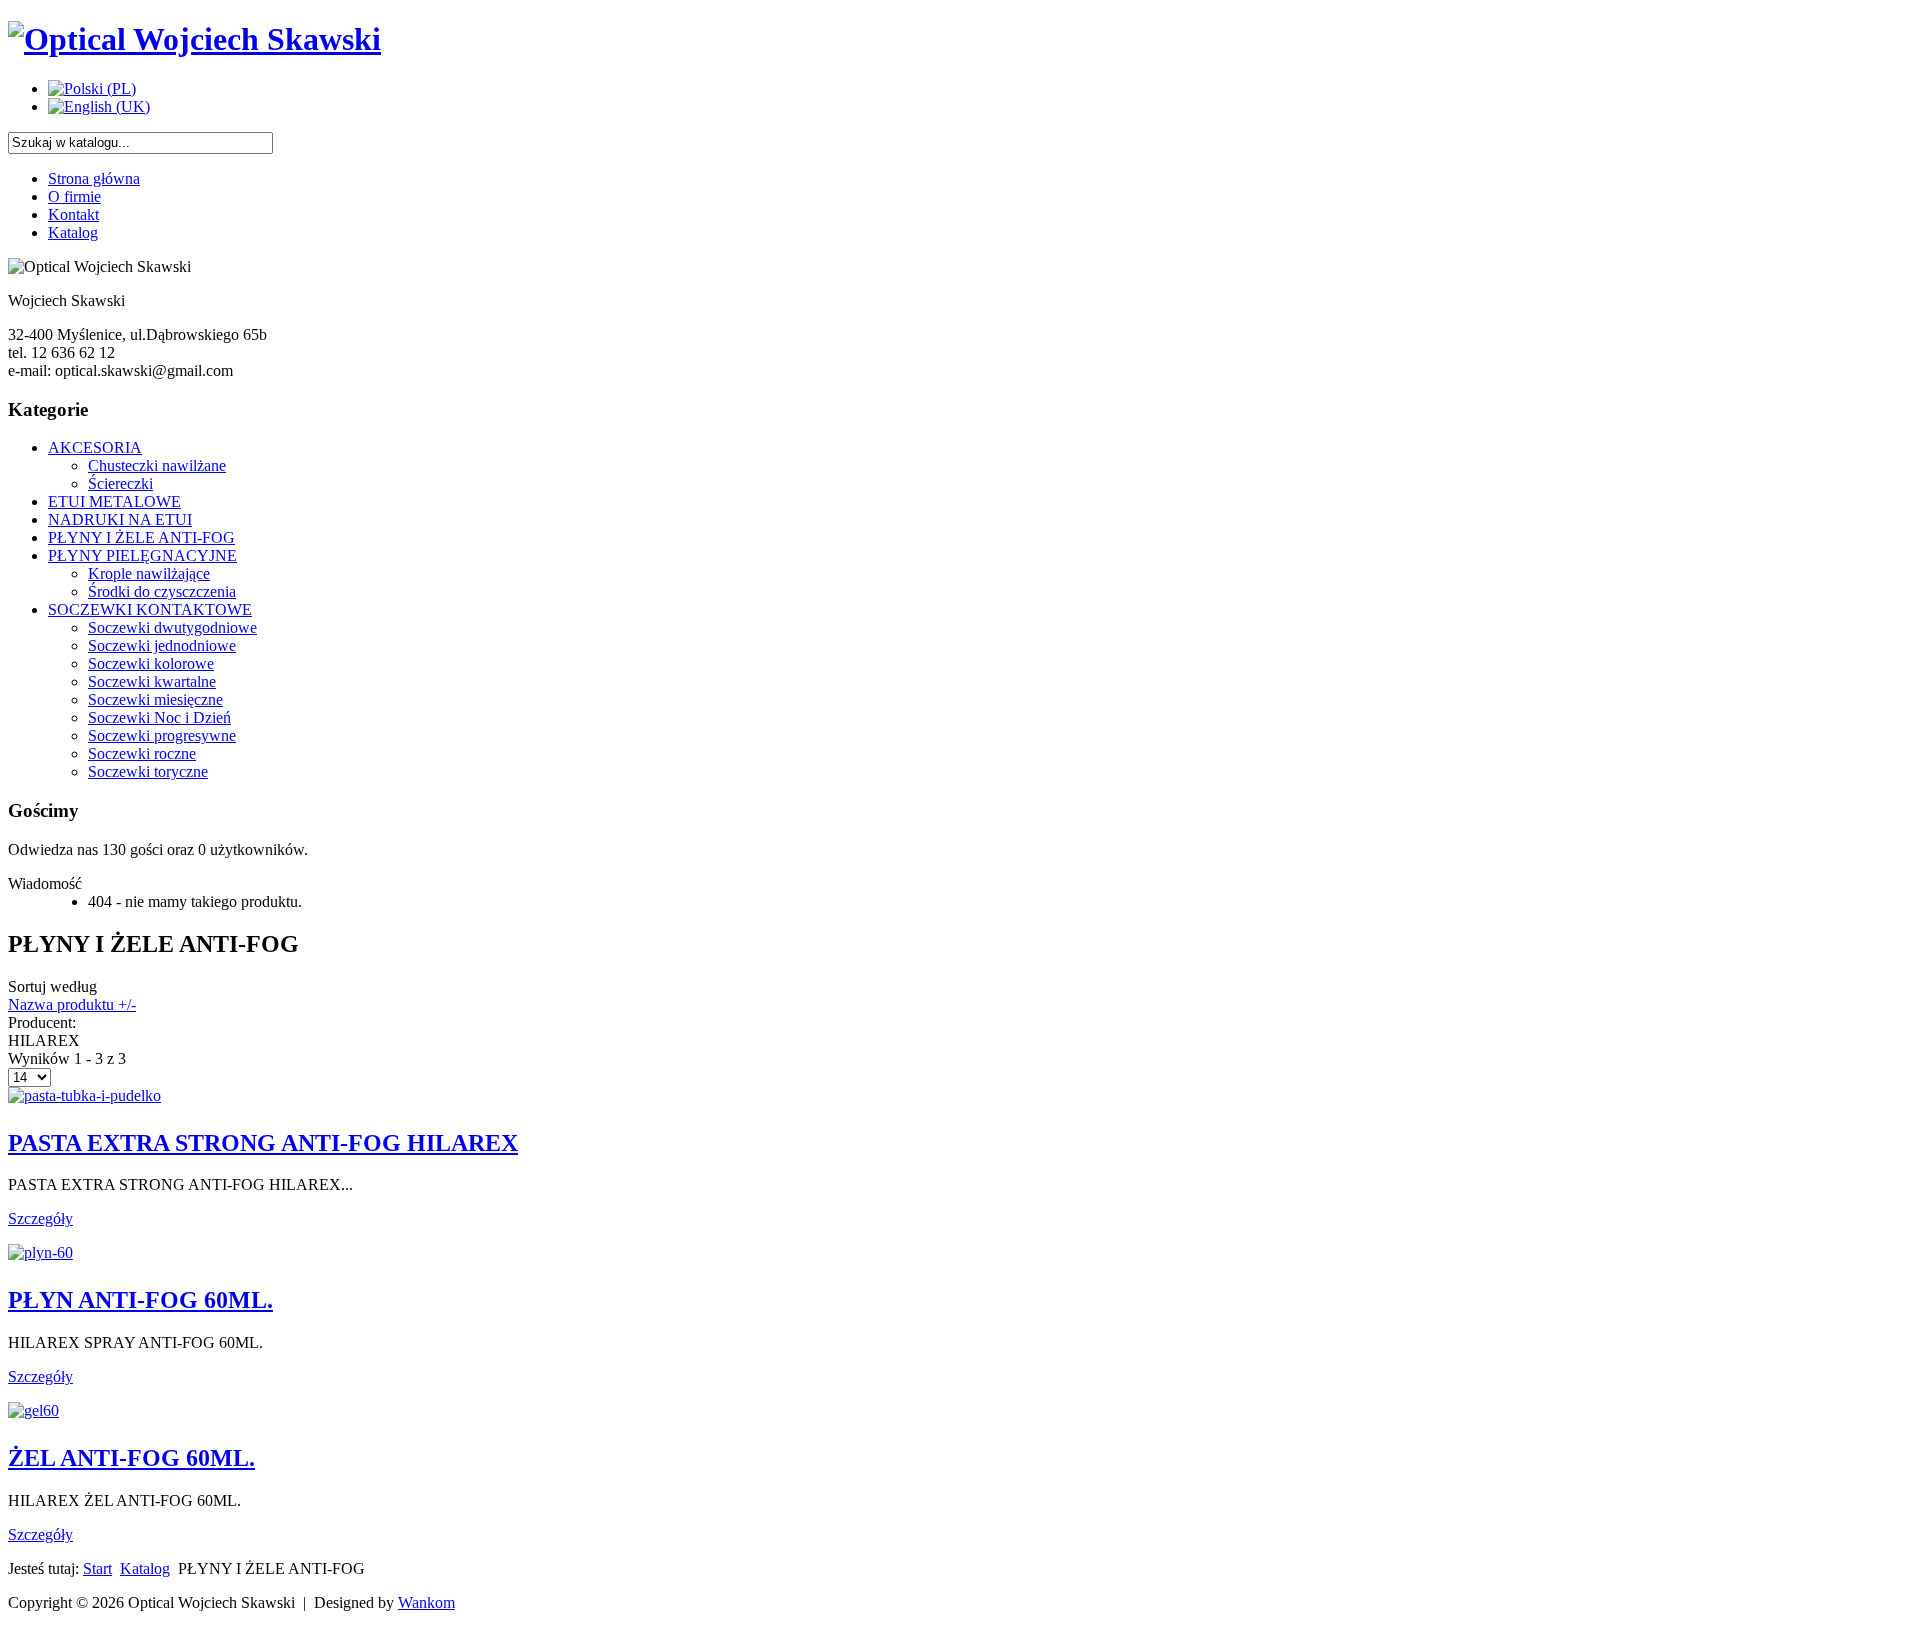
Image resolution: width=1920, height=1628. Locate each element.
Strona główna (94, 178)
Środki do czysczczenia (162, 591)
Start (97, 1568)
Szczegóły (40, 1218)
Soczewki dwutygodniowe (172, 627)
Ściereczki (120, 483)
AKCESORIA (95, 447)
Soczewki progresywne (162, 735)
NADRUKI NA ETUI (120, 519)
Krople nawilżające (149, 573)
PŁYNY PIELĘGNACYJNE (142, 555)
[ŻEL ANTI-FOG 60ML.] (33, 1410)
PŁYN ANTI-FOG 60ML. (140, 1300)
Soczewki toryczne (148, 771)
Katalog (73, 232)
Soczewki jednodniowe (162, 645)
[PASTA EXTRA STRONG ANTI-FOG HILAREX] (84, 1095)
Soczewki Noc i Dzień (159, 717)
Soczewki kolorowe (151, 663)
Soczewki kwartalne (152, 681)
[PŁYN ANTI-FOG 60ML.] (40, 1252)
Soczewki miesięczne (155, 699)
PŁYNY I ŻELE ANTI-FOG (141, 537)
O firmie (74, 196)
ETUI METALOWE (114, 501)
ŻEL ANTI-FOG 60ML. (131, 1458)
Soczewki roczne (142, 753)
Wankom (426, 1602)
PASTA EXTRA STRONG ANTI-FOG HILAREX (263, 1143)
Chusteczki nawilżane (157, 465)
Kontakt (73, 214)
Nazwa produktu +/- (72, 1004)
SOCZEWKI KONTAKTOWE (150, 609)
